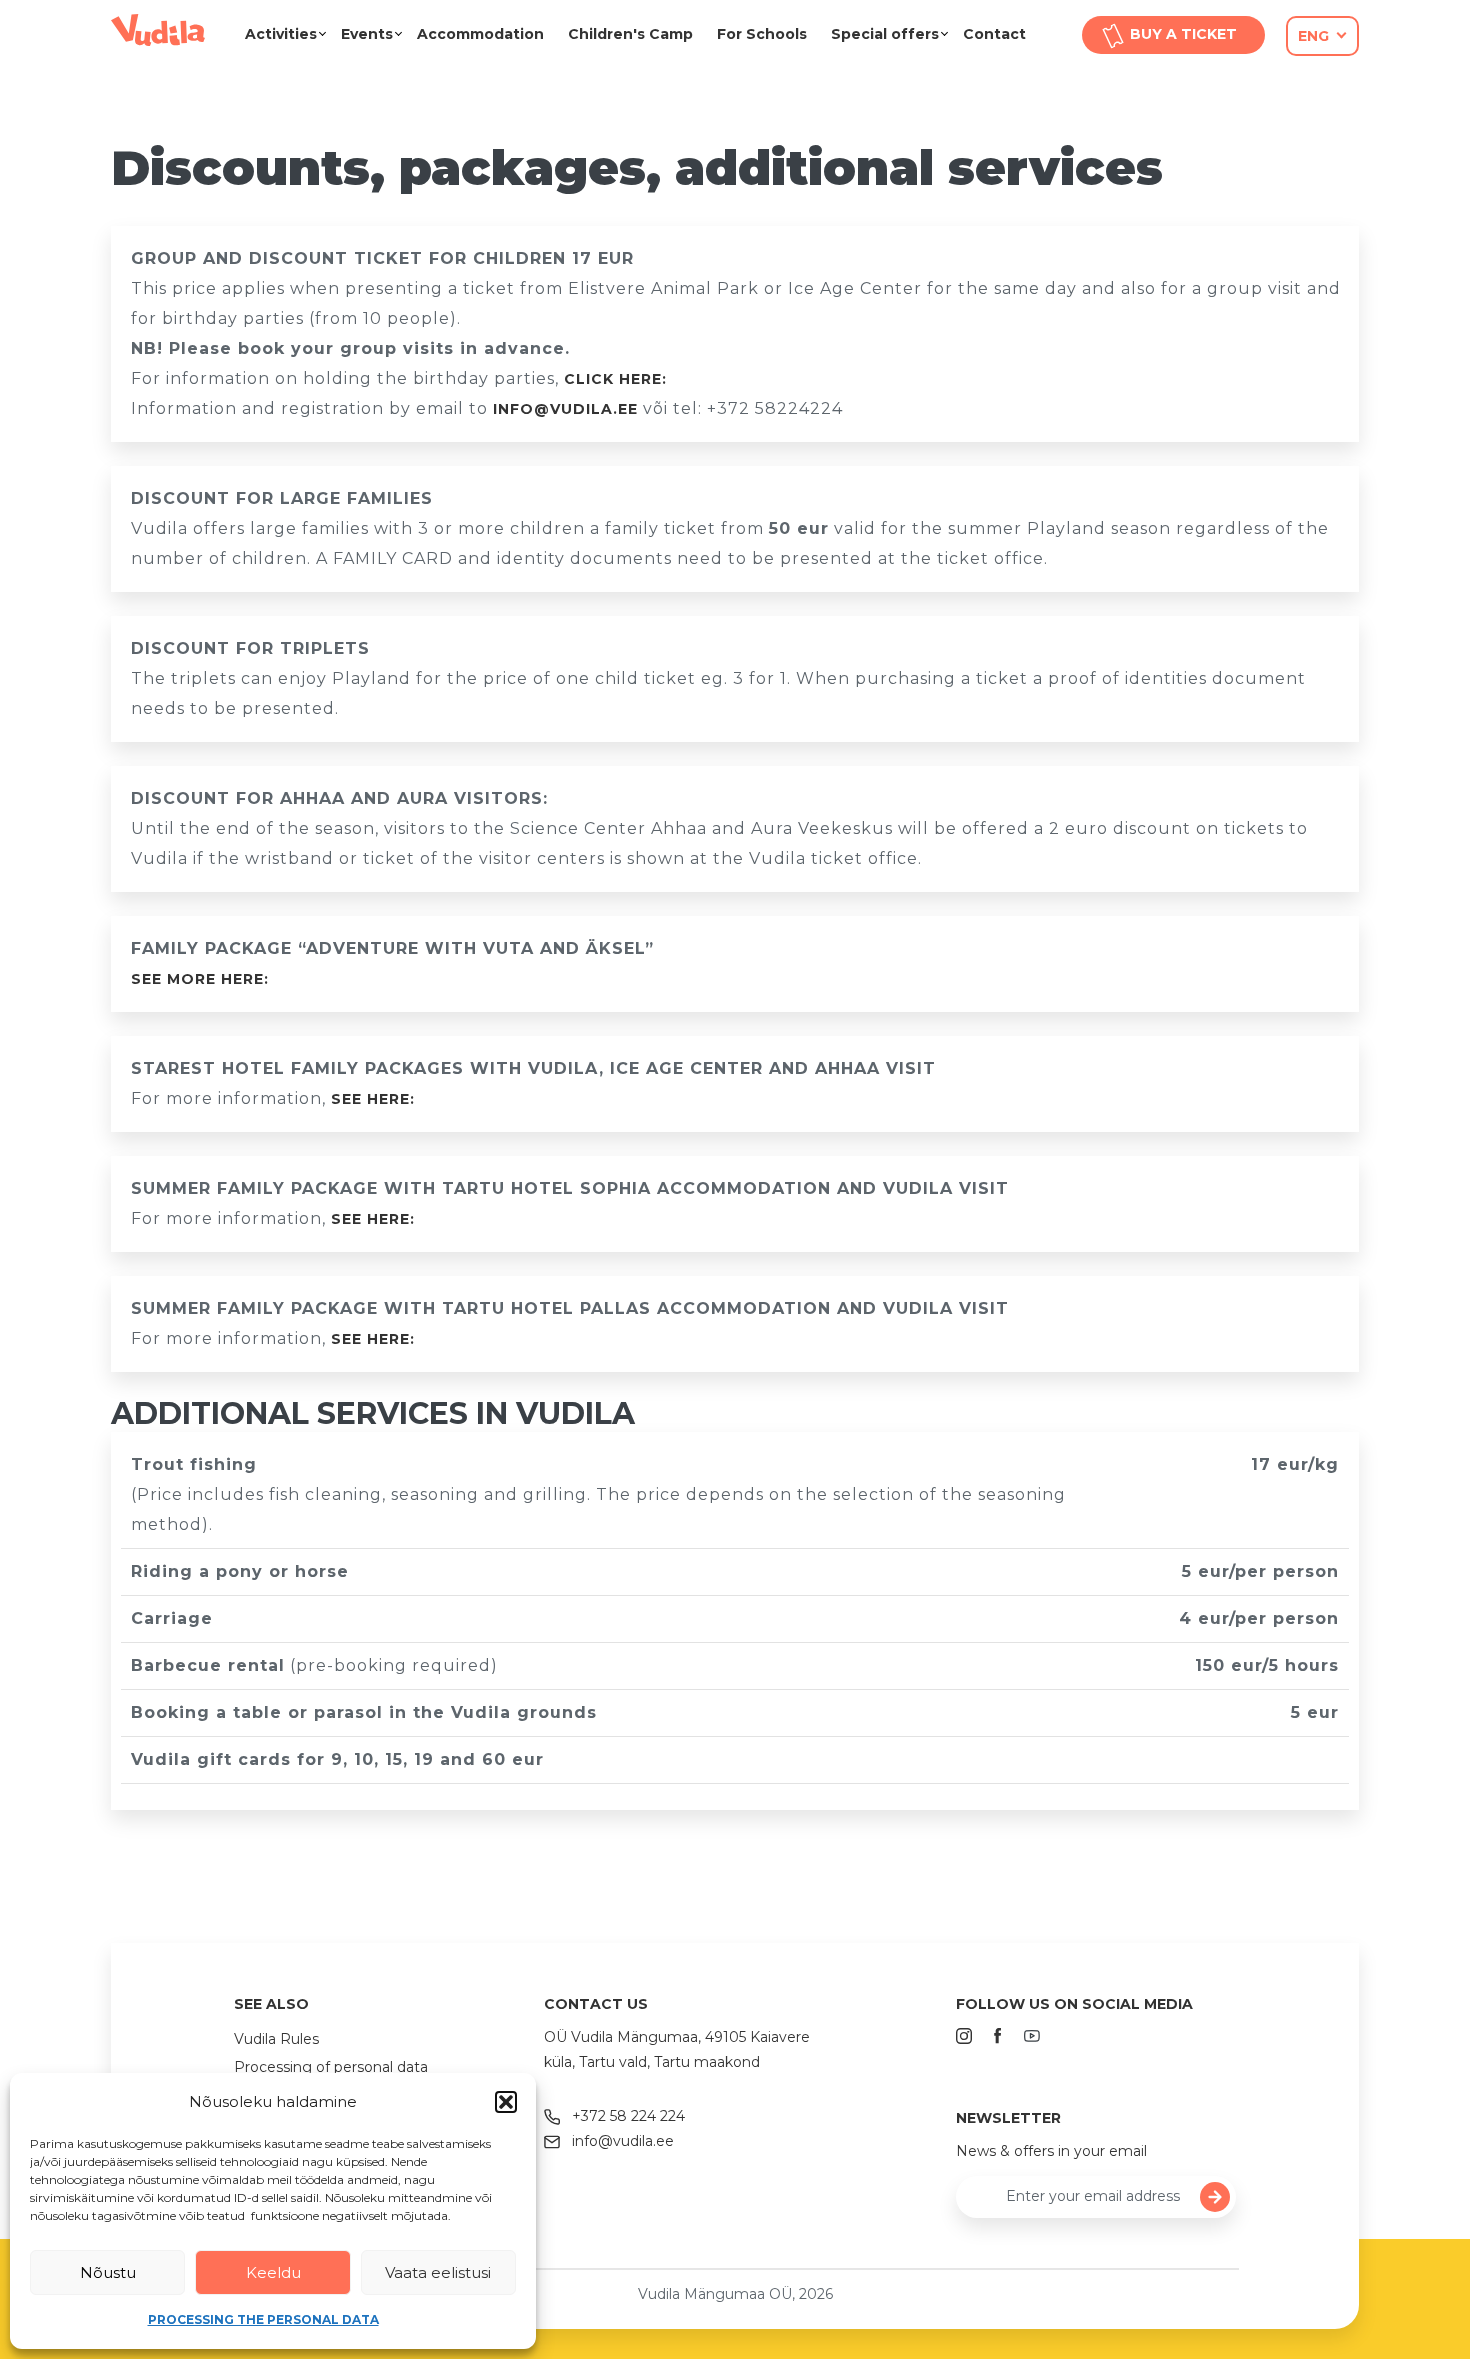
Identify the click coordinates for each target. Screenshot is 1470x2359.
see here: (373, 1099)
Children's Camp (630, 34)
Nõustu (108, 2272)
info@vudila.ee (565, 409)
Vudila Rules (276, 2039)
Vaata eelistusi (438, 2272)
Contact (994, 34)
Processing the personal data (263, 2319)
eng (1313, 36)
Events (367, 34)
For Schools (762, 34)
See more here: (200, 979)
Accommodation (480, 34)
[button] (506, 2102)
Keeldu (273, 2272)
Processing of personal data (331, 2067)
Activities (281, 34)
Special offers (885, 34)
